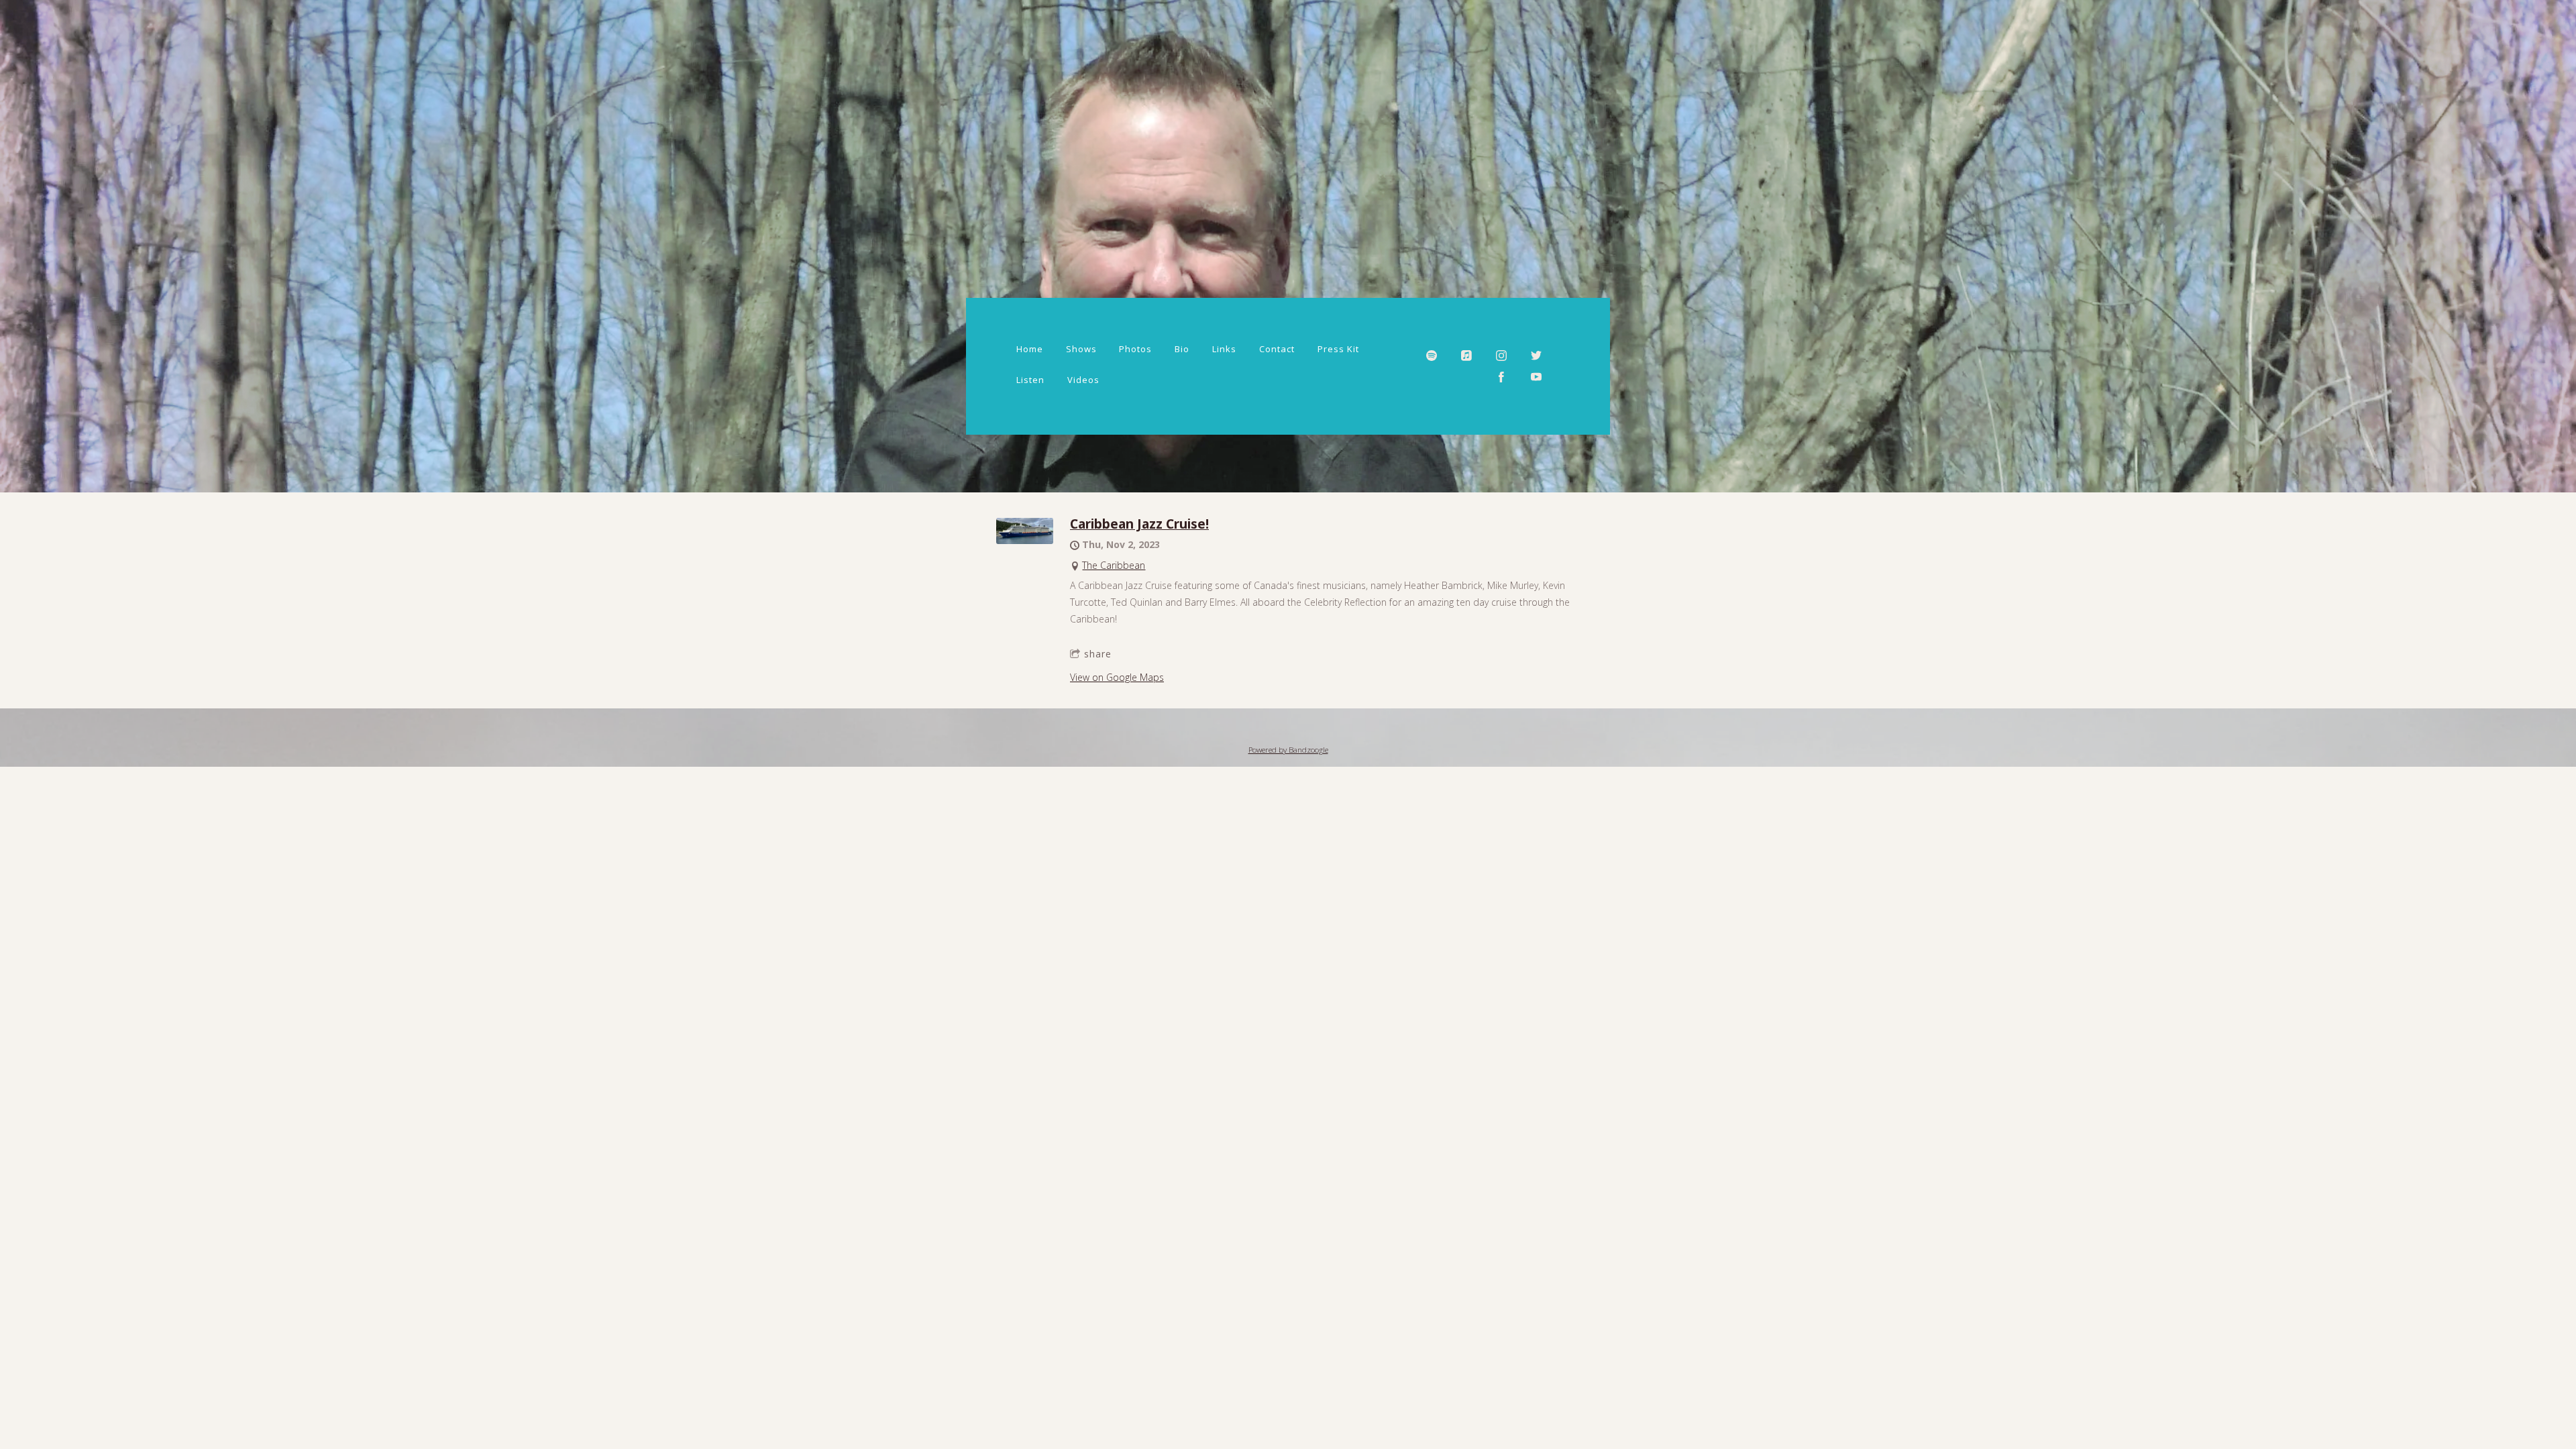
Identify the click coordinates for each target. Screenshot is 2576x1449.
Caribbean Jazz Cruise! (1139, 524)
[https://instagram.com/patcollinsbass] (1501, 356)
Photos (1135, 349)
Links (1224, 349)
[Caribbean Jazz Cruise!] (1025, 540)
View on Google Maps (1117, 677)
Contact (1277, 349)
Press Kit (1338, 349)
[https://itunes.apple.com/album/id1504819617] (1466, 356)
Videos (1083, 380)
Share (1098, 654)
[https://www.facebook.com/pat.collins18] (1501, 377)
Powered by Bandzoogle (1288, 750)
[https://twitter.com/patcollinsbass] (1536, 356)
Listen (1030, 380)
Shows (1081, 349)
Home (1030, 349)
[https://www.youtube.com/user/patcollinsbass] (1536, 377)
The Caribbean (1114, 565)
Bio (1182, 349)
